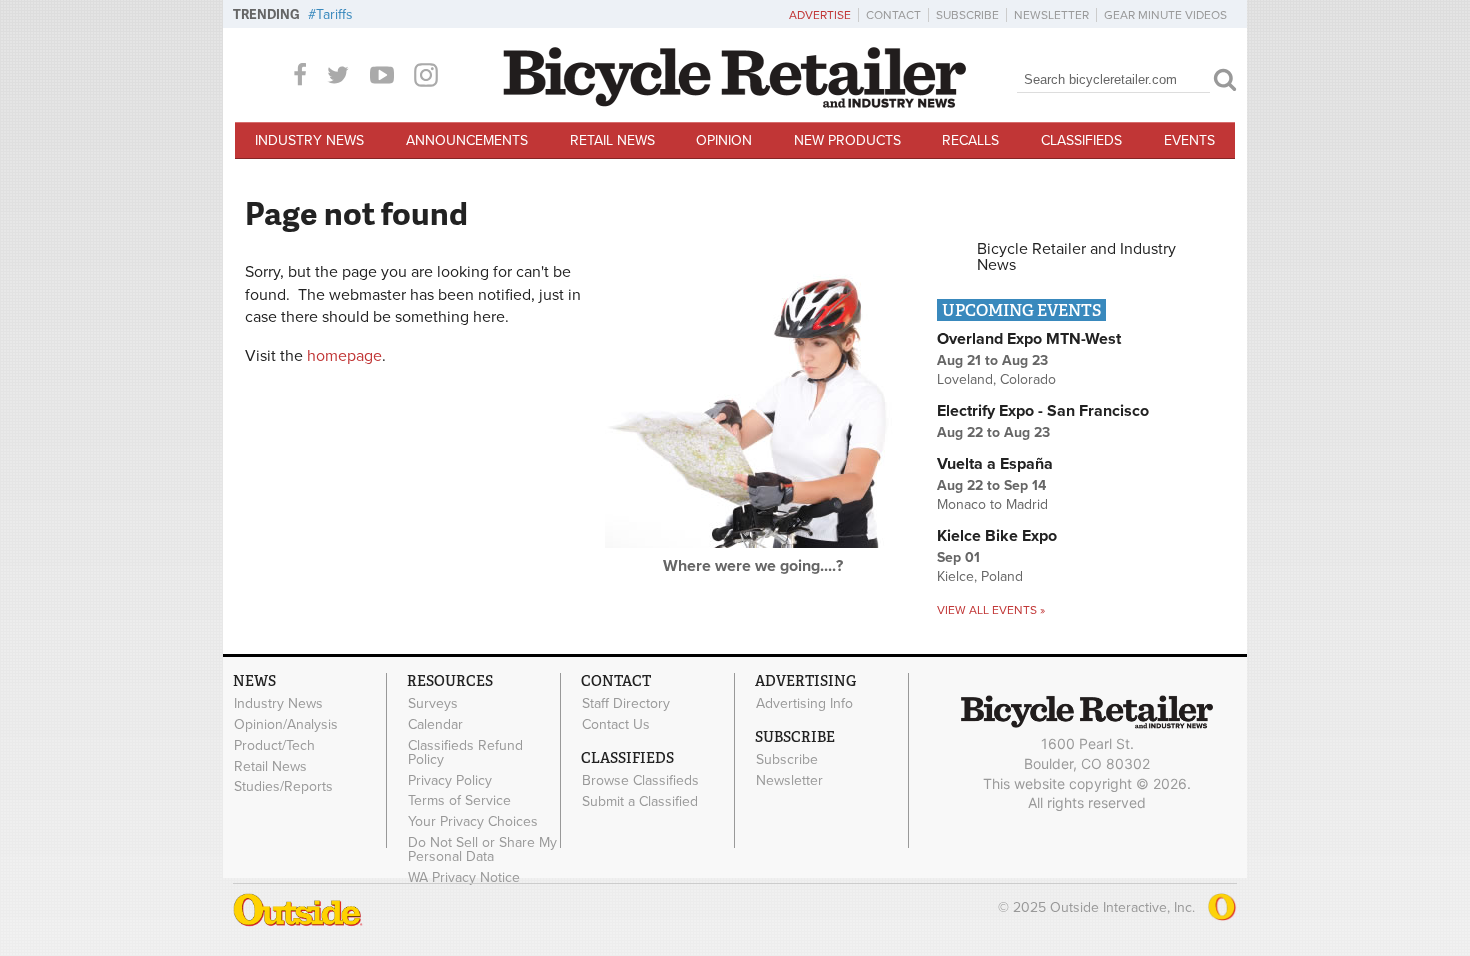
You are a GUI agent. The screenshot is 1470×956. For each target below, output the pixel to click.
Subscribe (967, 15)
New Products (847, 140)
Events (1189, 140)
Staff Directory (626, 704)
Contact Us (616, 725)
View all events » (991, 610)
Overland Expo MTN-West (1029, 339)
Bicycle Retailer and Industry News (1076, 257)
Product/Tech (274, 746)
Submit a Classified (640, 801)
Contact (893, 15)
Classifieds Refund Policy (465, 753)
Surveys (433, 704)
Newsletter (1051, 15)
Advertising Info (804, 704)
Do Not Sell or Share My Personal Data (482, 850)
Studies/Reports (283, 787)
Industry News (309, 140)
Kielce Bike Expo (997, 536)
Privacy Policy (450, 780)
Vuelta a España (995, 464)
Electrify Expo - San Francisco (1043, 411)
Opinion (724, 140)
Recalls (970, 140)
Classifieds (1081, 140)
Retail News (612, 140)
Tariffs (334, 14)
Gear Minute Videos (1165, 15)
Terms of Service (459, 801)
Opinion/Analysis (286, 725)
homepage (344, 356)
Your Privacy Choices (473, 822)
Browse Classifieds (640, 781)
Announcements (467, 140)
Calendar (435, 725)
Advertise (820, 15)
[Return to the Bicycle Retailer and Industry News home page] (735, 103)
